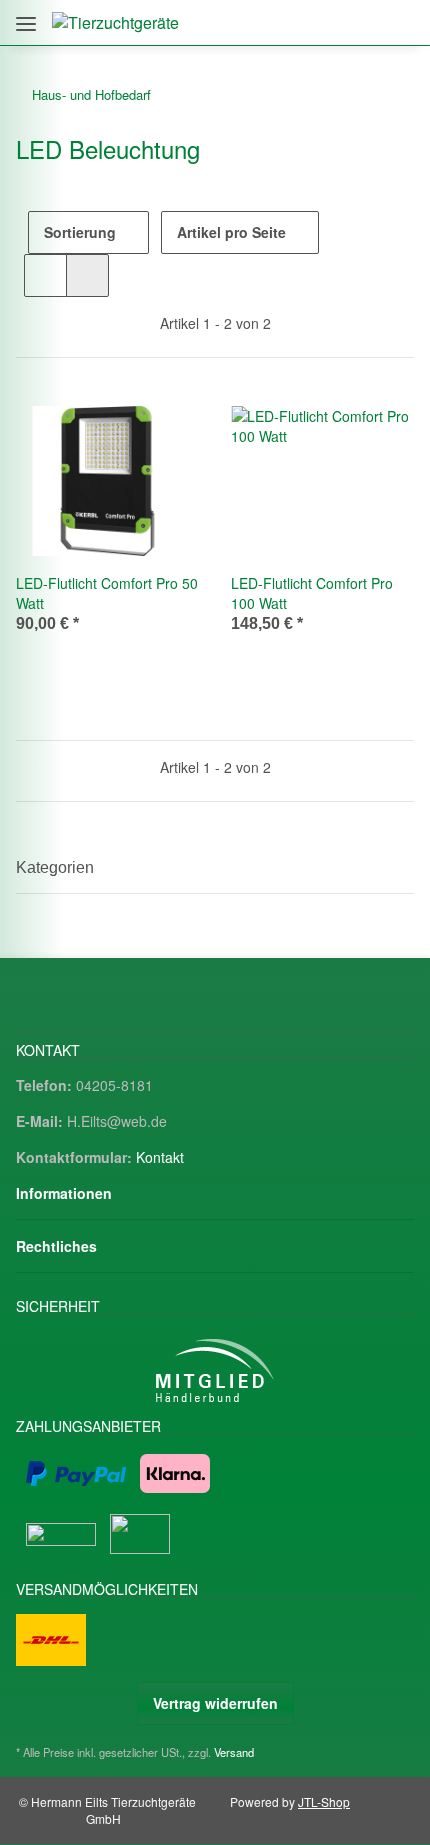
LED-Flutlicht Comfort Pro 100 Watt (312, 593)
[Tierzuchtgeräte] (115, 22)
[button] (312, 22)
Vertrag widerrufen (215, 1703)
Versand (234, 1752)
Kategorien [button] (55, 867)
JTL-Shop (324, 1801)
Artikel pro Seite (231, 232)
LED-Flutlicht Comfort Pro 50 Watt (107, 593)
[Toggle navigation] (26, 16)
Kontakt (160, 1157)
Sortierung (80, 232)
